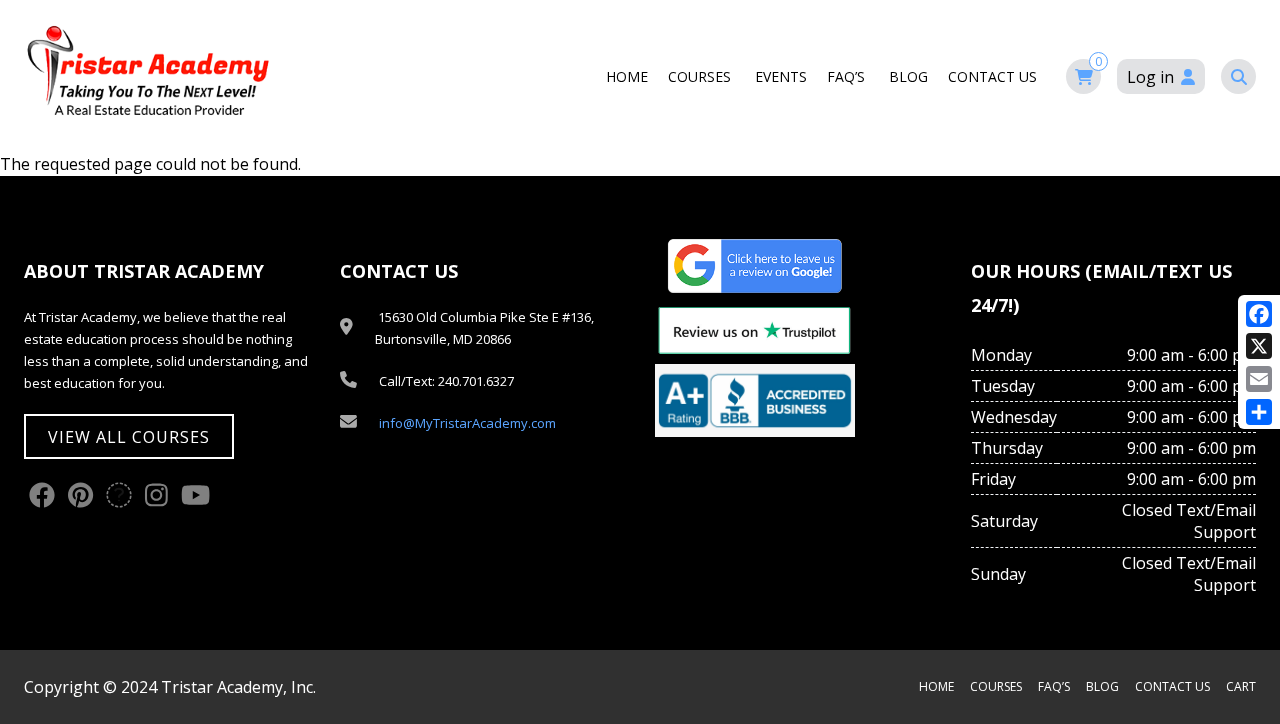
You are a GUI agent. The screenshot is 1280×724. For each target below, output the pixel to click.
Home (627, 76)
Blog (908, 76)
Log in (1150, 77)
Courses (701, 76)
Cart (1241, 686)
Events (781, 76)
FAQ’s (848, 76)
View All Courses (129, 437)
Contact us (994, 76)
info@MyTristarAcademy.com (467, 423)
